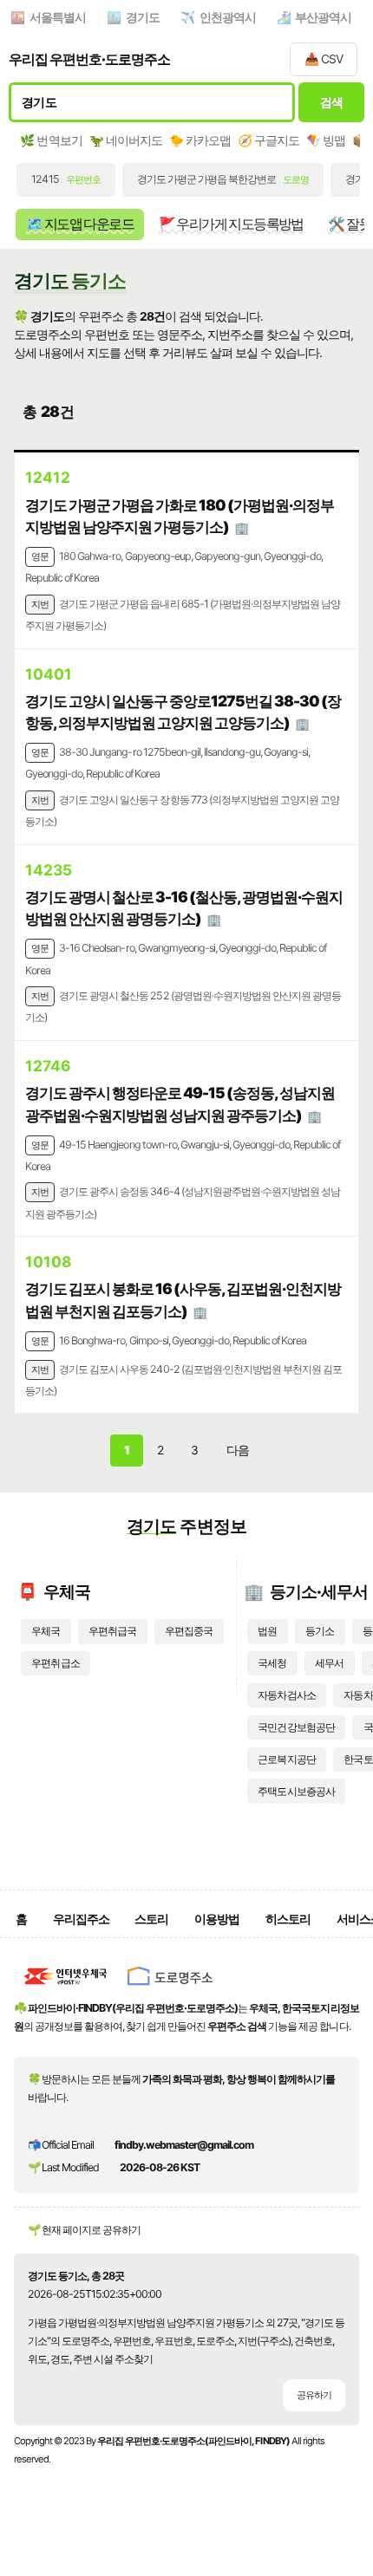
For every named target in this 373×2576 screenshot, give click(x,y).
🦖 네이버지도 (126, 140)
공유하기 (314, 2395)
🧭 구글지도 (268, 140)
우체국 (46, 1631)
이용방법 (217, 1919)
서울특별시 (58, 17)
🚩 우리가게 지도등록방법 (231, 224)
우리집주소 (81, 1919)
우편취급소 (55, 1663)
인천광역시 (228, 17)
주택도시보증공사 (296, 1791)
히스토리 (288, 1919)
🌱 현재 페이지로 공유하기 (84, 2230)
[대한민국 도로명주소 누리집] (170, 1990)
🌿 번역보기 (51, 140)
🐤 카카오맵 (200, 140)
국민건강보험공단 (296, 1727)
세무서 (329, 1663)
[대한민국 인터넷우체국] (66, 1990)
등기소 (320, 1631)
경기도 (143, 17)
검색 (332, 102)
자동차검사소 (286, 1695)
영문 (40, 556)
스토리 (151, 1919)
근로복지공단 (286, 1759)
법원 (267, 1631)
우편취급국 (112, 1631)
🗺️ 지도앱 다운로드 (80, 224)
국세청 (272, 1663)
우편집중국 (189, 1631)
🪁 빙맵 (326, 140)
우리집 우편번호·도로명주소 (89, 59)
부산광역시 (323, 17)
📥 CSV (324, 59)
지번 (40, 604)
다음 (238, 1450)
